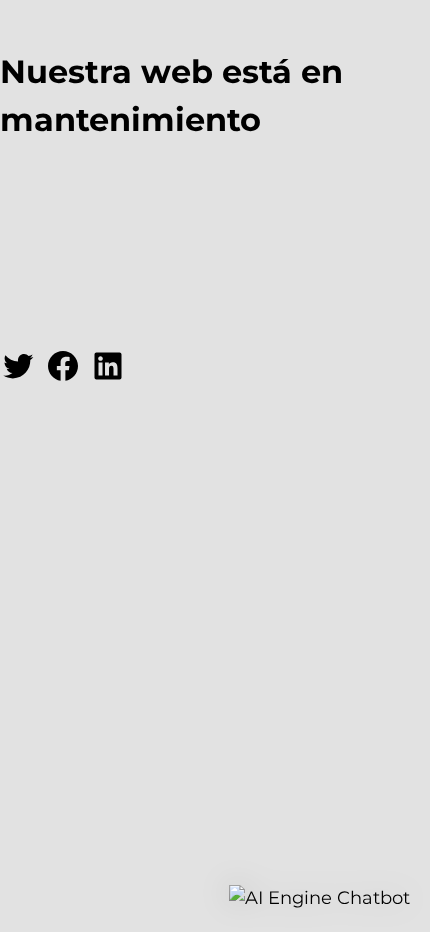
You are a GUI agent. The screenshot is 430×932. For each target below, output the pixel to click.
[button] (319, 898)
